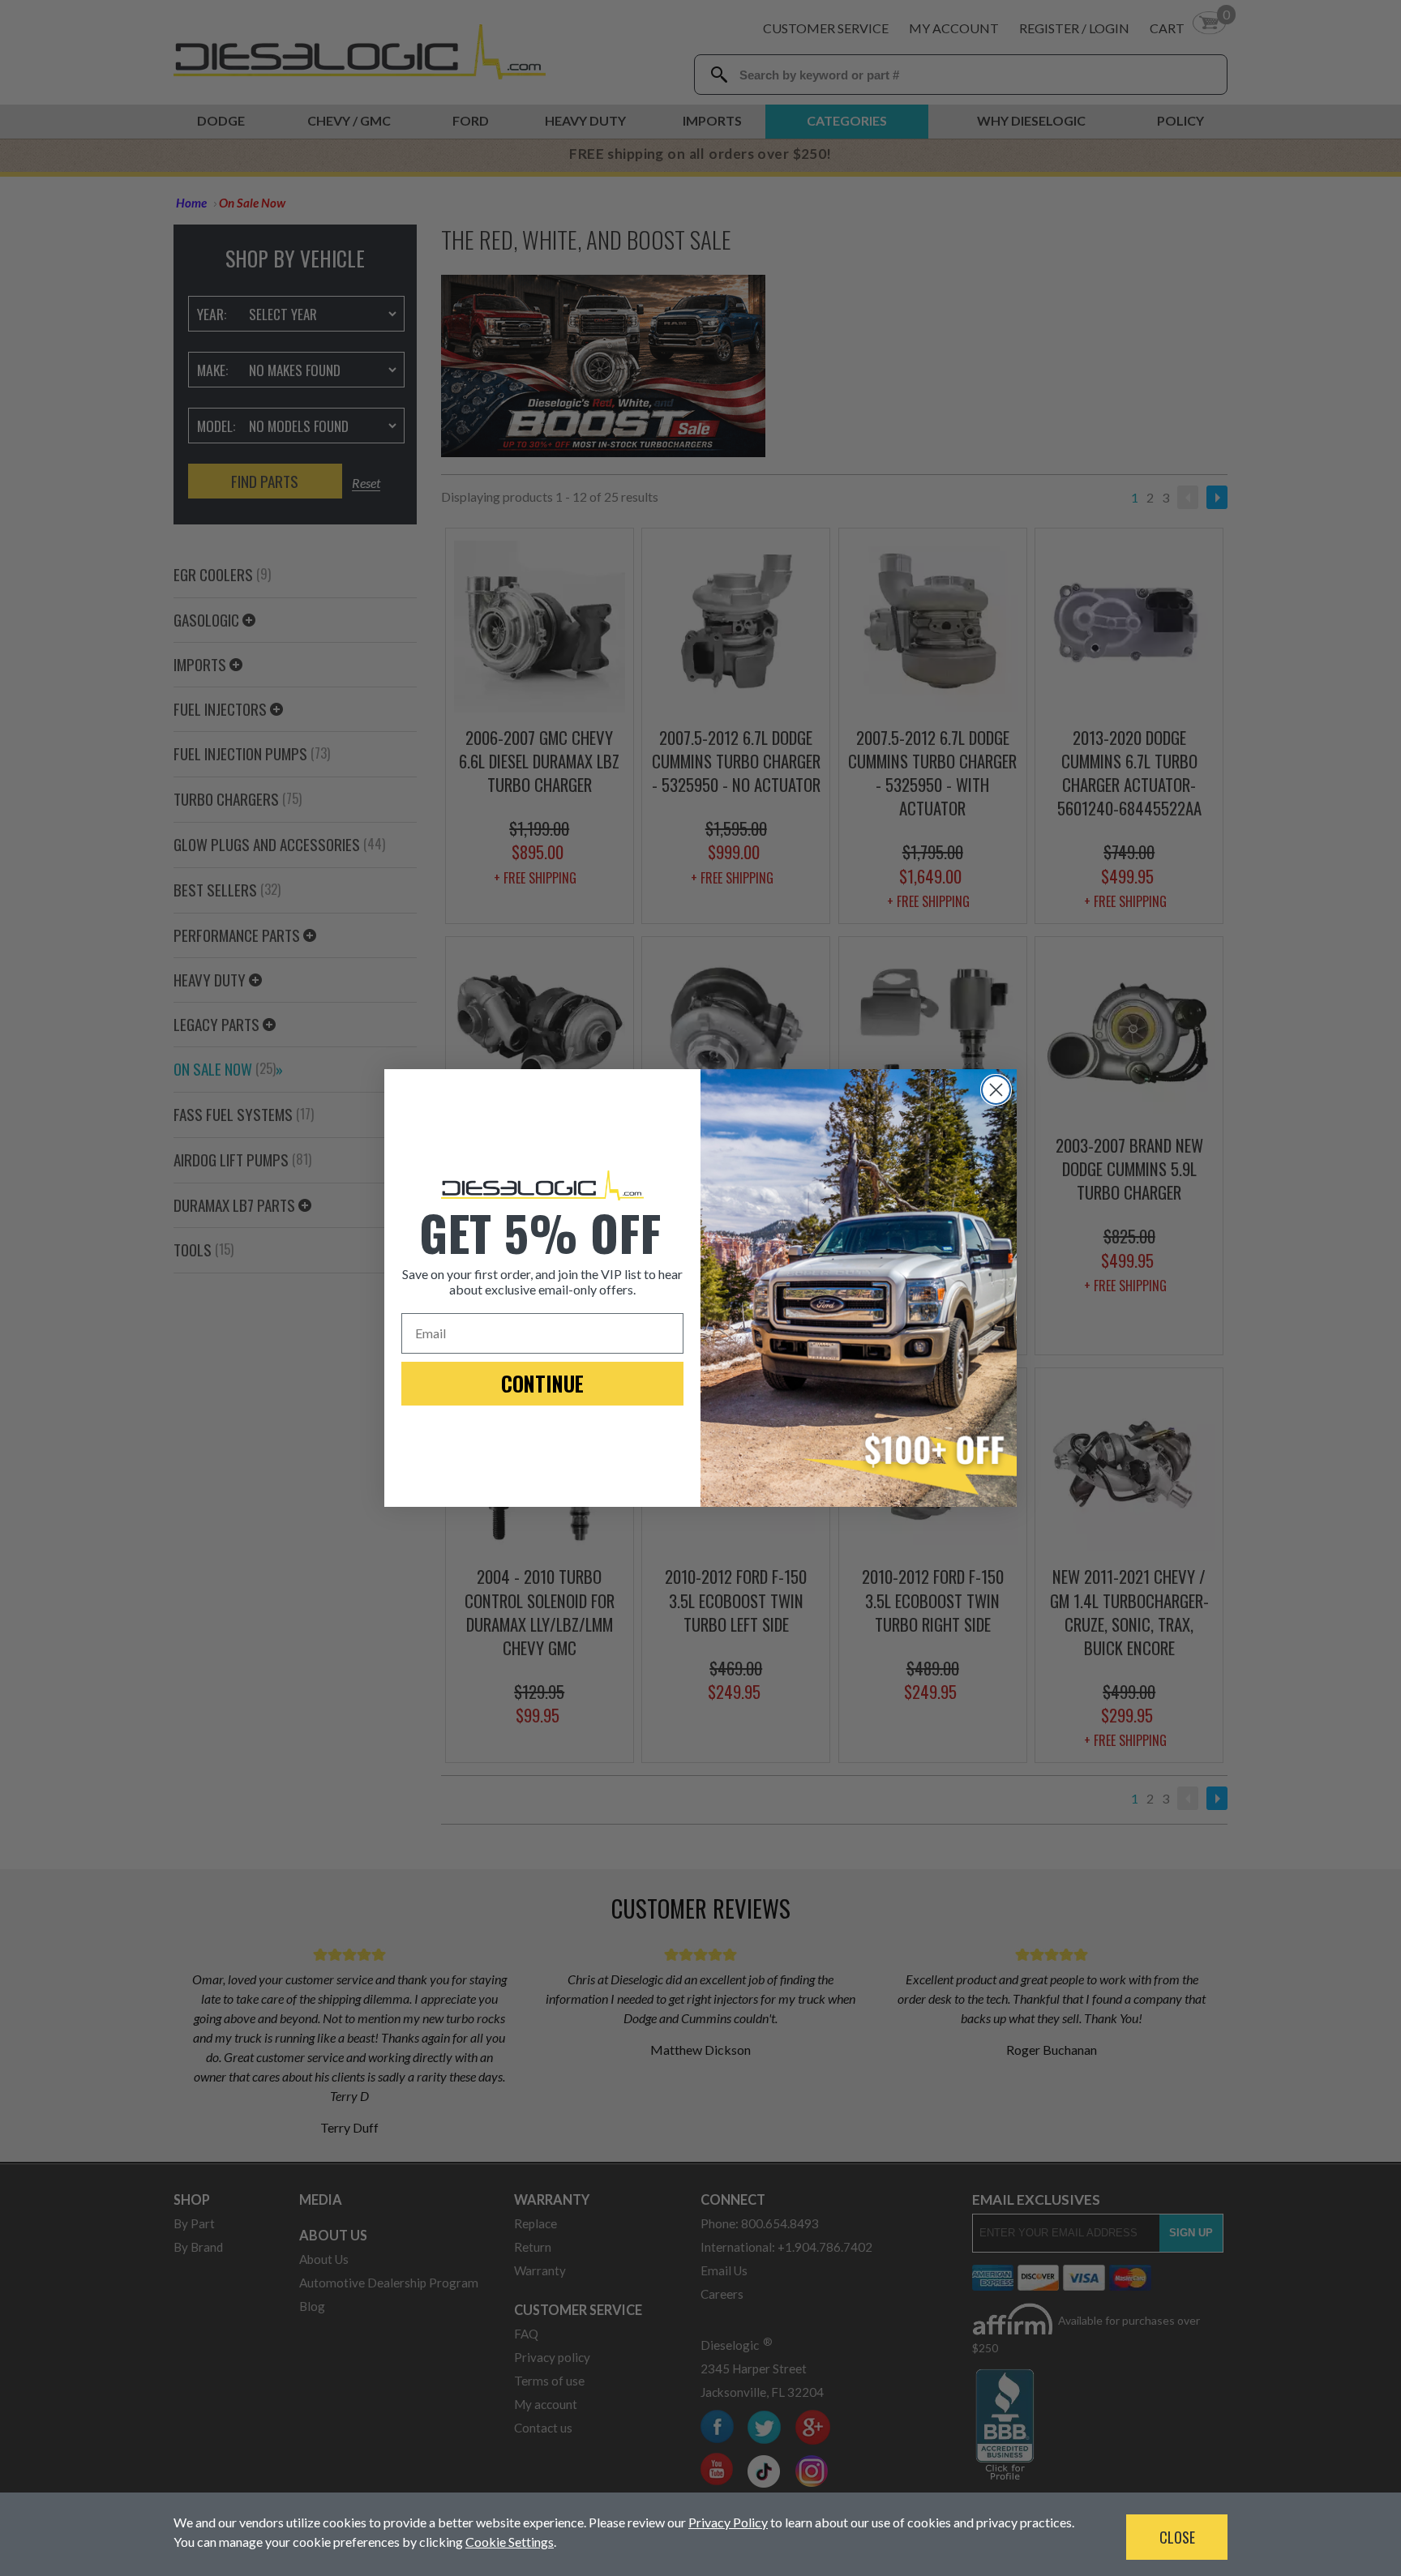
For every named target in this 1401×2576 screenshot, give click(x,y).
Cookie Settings (510, 2542)
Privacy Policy (728, 2522)
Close (1177, 2537)
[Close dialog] (996, 1090)
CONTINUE (542, 1383)
